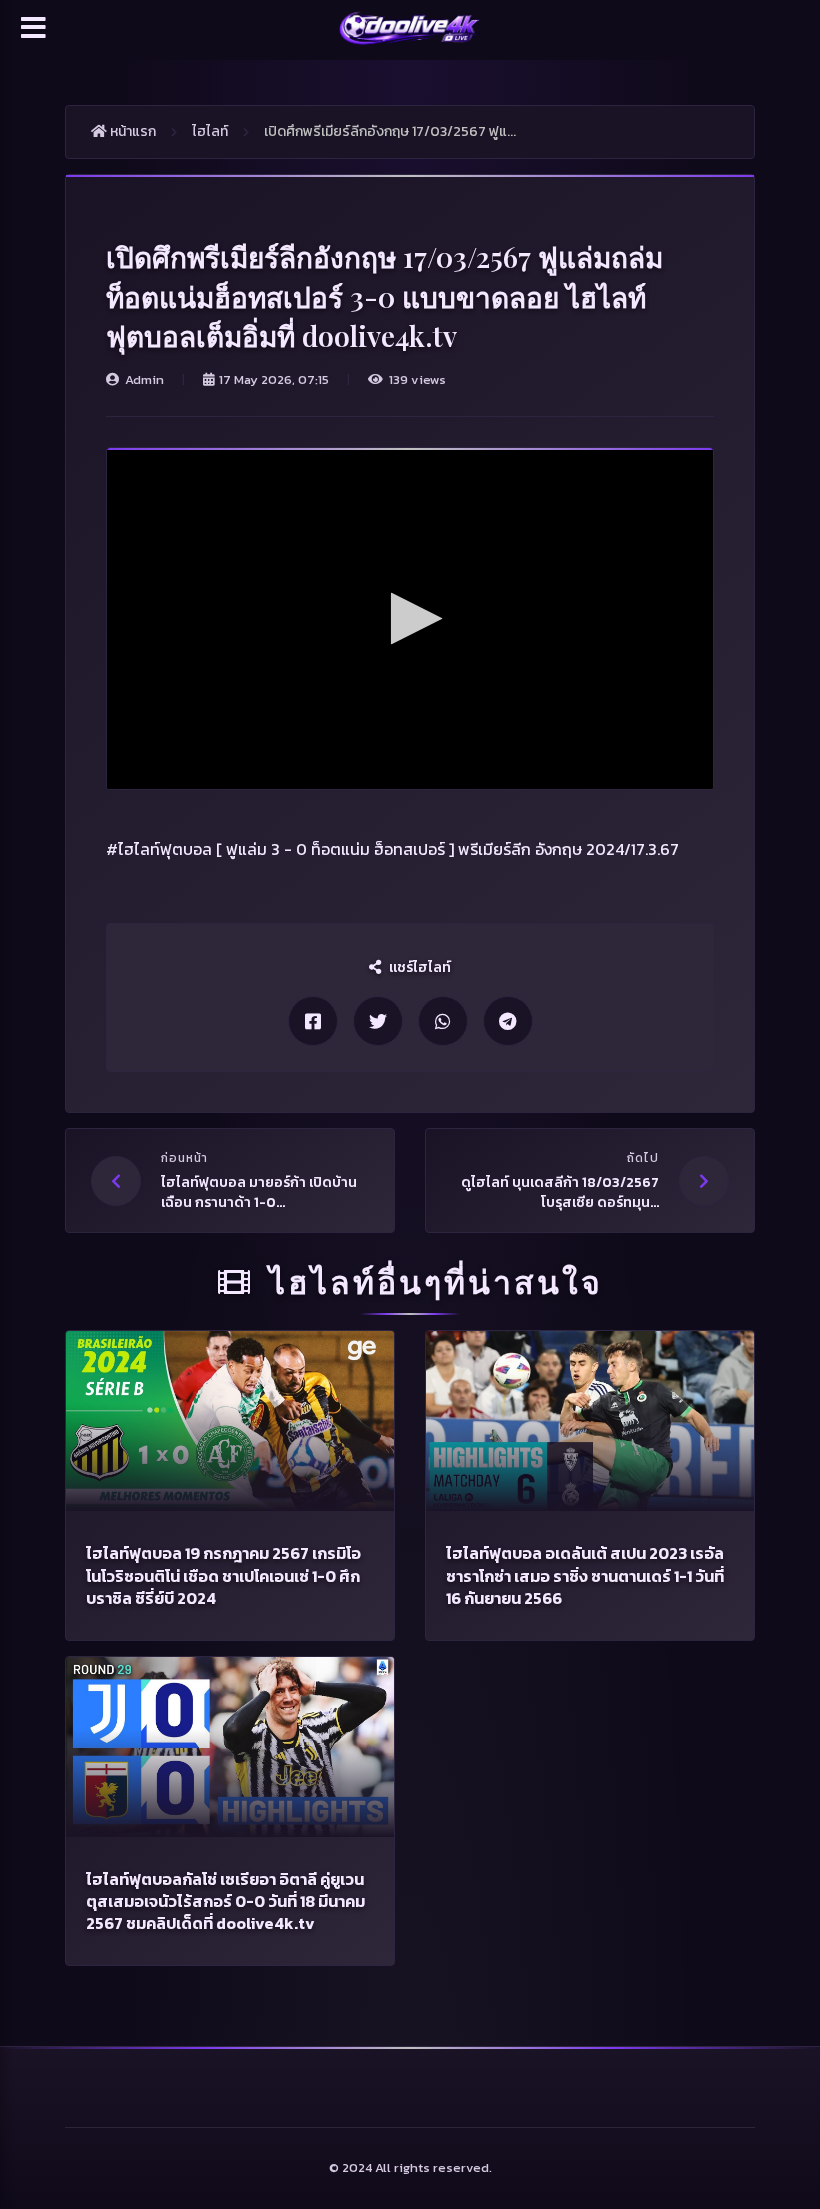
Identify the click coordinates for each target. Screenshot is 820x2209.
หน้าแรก (131, 131)
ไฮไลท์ (210, 131)
